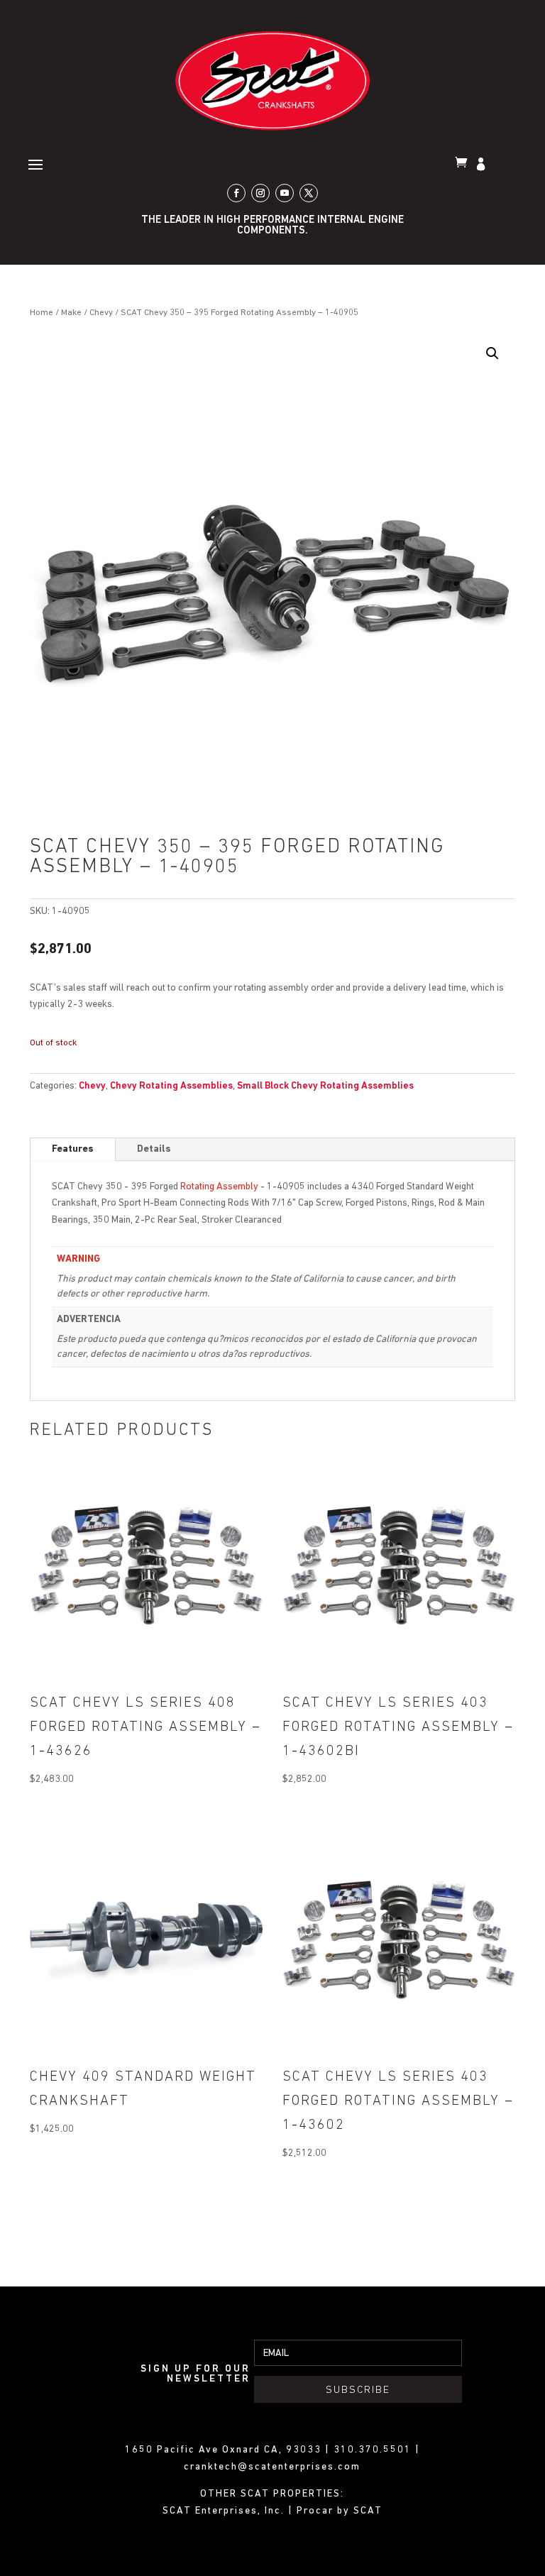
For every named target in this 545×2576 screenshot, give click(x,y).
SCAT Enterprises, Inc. (225, 2511)
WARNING (78, 1259)
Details (154, 1149)
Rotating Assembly (219, 1187)
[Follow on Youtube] (285, 193)
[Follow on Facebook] (236, 193)
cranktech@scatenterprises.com (272, 2467)
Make (71, 313)
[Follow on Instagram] (260, 193)
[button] (492, 353)
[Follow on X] (309, 193)
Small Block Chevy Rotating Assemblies (325, 1086)
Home (42, 313)
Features (73, 1149)
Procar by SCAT (340, 2511)
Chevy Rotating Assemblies (171, 1086)
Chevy (101, 313)
